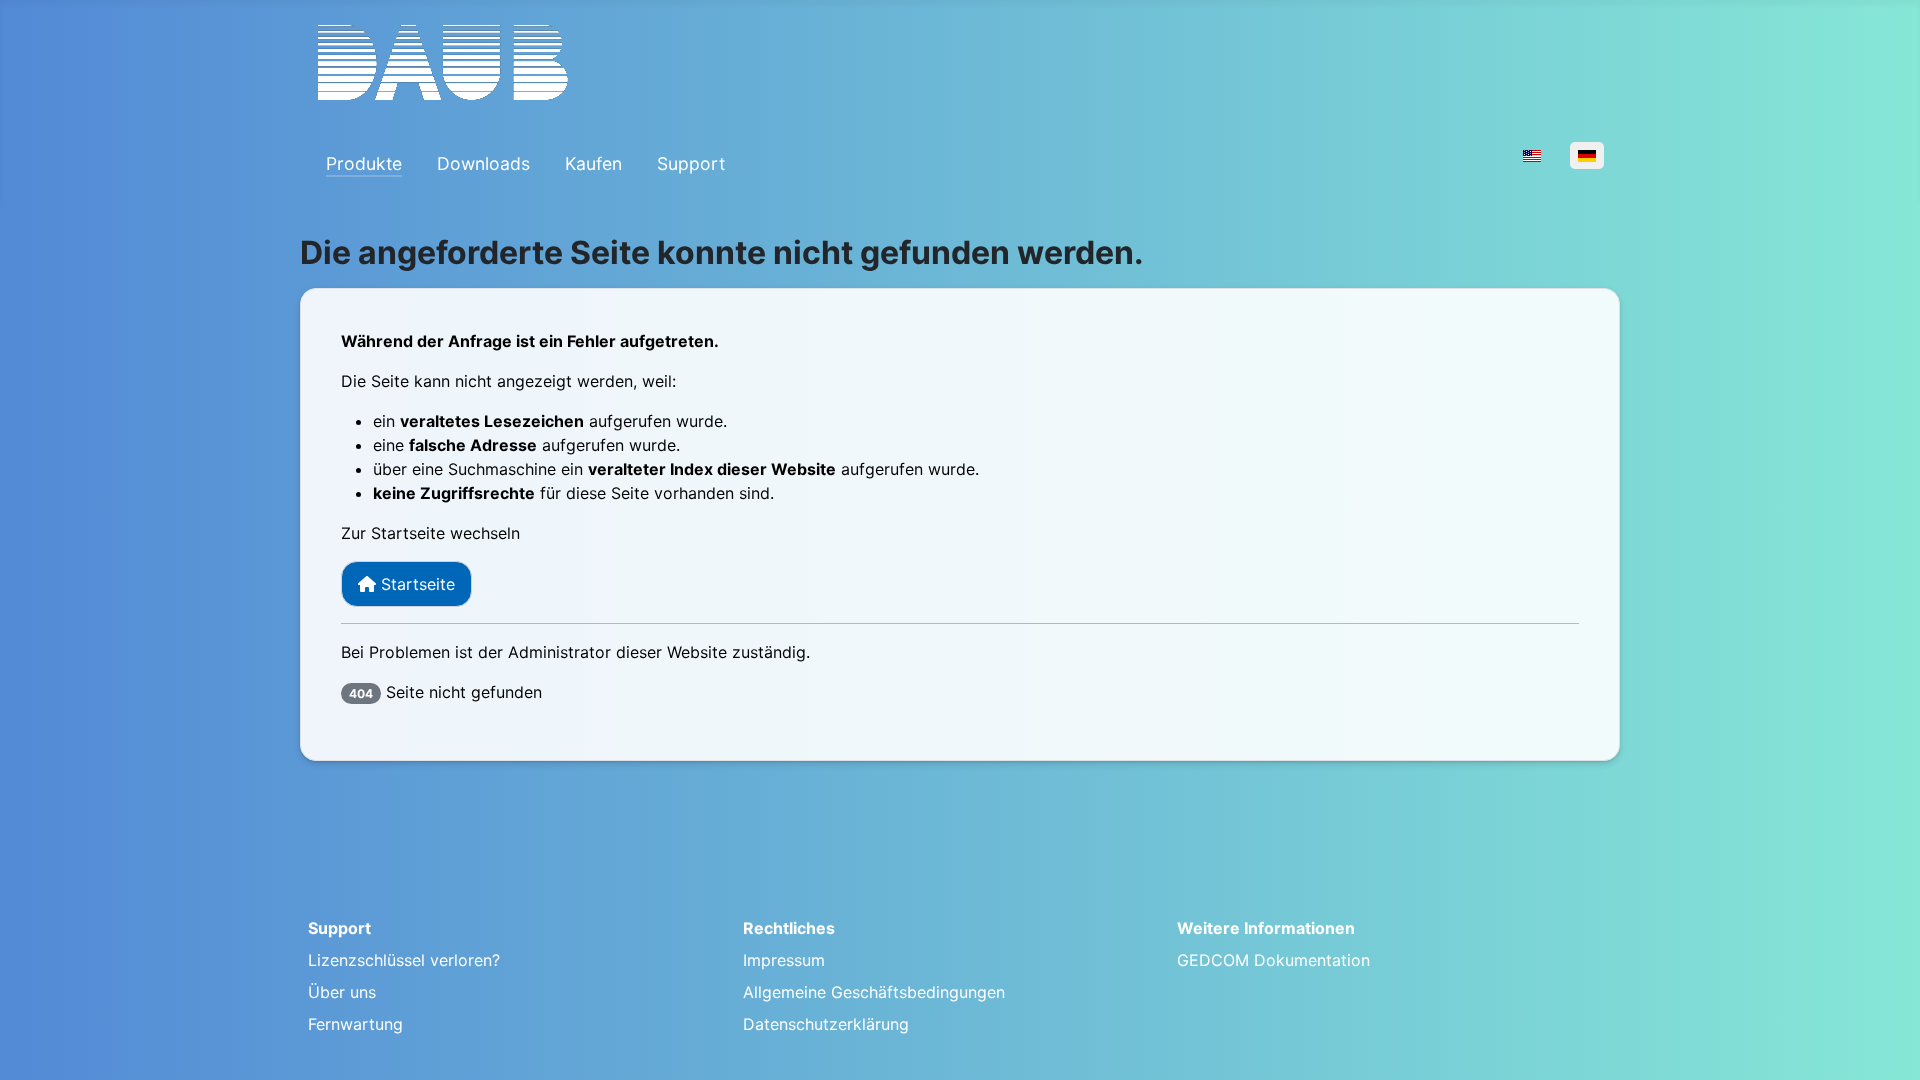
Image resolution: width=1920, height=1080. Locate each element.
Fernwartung (355, 1024)
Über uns (342, 992)
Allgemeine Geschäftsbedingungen (874, 992)
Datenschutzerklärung (826, 1024)
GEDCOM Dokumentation (1273, 960)
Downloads (483, 163)
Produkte (364, 163)
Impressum (784, 960)
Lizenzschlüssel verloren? (404, 960)
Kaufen (593, 163)
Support (691, 163)
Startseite (415, 584)
